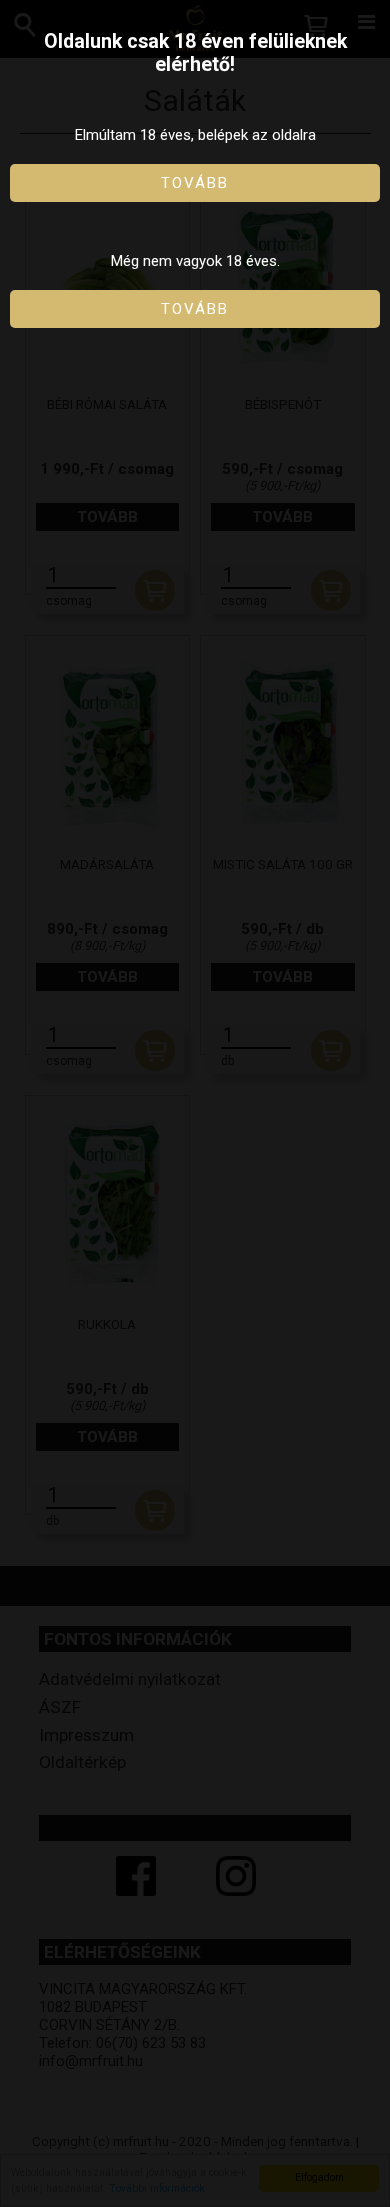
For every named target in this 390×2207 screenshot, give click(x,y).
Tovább (195, 183)
